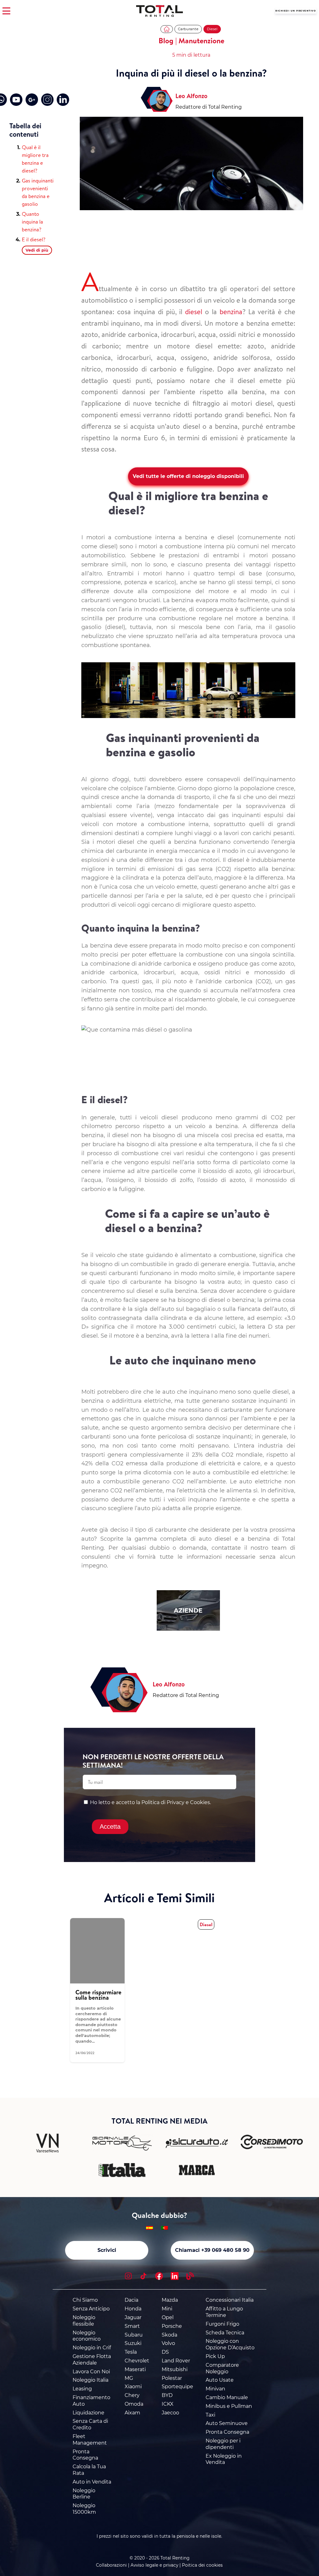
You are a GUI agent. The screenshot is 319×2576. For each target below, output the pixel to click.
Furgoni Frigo (222, 2324)
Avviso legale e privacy (154, 2565)
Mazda (170, 2300)
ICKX (168, 2404)
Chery (132, 2395)
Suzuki (133, 2343)
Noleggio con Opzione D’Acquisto (230, 2344)
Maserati (135, 2369)
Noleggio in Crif (92, 2348)
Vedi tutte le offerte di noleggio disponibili (188, 476)
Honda (133, 2309)
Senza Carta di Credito (90, 2424)
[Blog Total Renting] (190, 2277)
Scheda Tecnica (225, 2333)
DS (165, 2352)
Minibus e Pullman (229, 2406)
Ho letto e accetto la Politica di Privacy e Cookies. (150, 1802)
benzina (231, 312)
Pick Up (215, 2356)
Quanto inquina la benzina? (32, 222)
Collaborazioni (111, 2565)
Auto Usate (220, 2380)
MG (129, 2378)
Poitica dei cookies (202, 2565)
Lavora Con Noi (91, 2372)
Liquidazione (88, 2413)
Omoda (134, 2404)
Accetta (110, 1827)
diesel (194, 312)
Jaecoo (170, 2413)
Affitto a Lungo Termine (224, 2312)
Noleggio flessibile (84, 2321)
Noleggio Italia (90, 2380)
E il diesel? (34, 239)
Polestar (172, 2378)
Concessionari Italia (230, 2300)
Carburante (188, 29)
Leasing (82, 2389)
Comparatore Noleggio (222, 2368)
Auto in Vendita (92, 2482)
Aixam (132, 2413)
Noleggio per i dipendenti (223, 2444)
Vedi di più (37, 250)
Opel (168, 2317)
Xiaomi (133, 2387)
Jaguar (133, 2317)
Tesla (131, 2352)
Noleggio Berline (84, 2494)
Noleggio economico (87, 2336)
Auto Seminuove (227, 2423)
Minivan (215, 2389)
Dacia (131, 2300)
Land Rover (176, 2361)
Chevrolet (137, 2361)
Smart (132, 2326)
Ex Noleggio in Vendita (224, 2459)
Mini (167, 2309)
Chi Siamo (85, 2300)
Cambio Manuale (227, 2397)
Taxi (210, 2415)
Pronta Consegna (85, 2455)
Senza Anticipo (91, 2309)
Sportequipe (177, 2387)
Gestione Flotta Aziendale (92, 2360)
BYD (167, 2395)
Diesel (212, 29)
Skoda (169, 2335)
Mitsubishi (175, 2369)
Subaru (134, 2335)
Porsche (172, 2326)
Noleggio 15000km (84, 2509)
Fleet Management (90, 2440)
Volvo (168, 2343)
